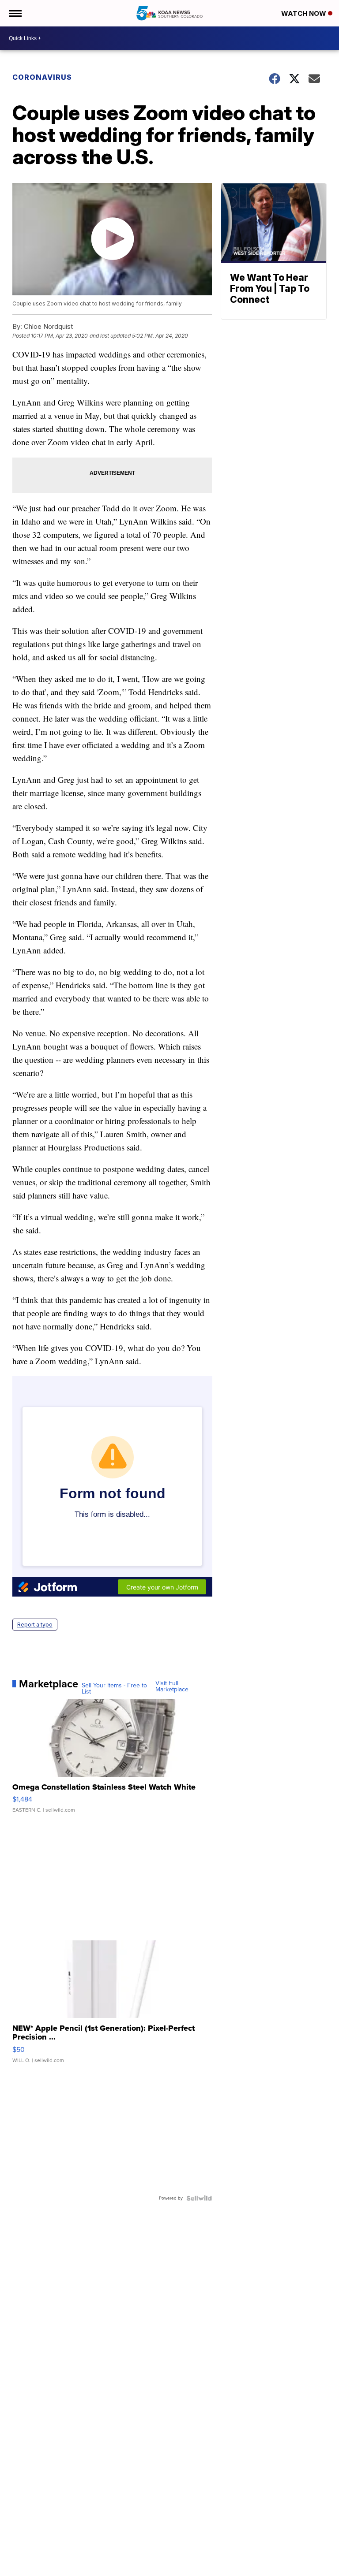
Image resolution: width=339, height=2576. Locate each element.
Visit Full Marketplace (172, 1686)
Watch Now (305, 13)
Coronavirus (42, 77)
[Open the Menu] (15, 13)
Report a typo (35, 1625)
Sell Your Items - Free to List (114, 1689)
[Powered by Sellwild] (199, 2198)
